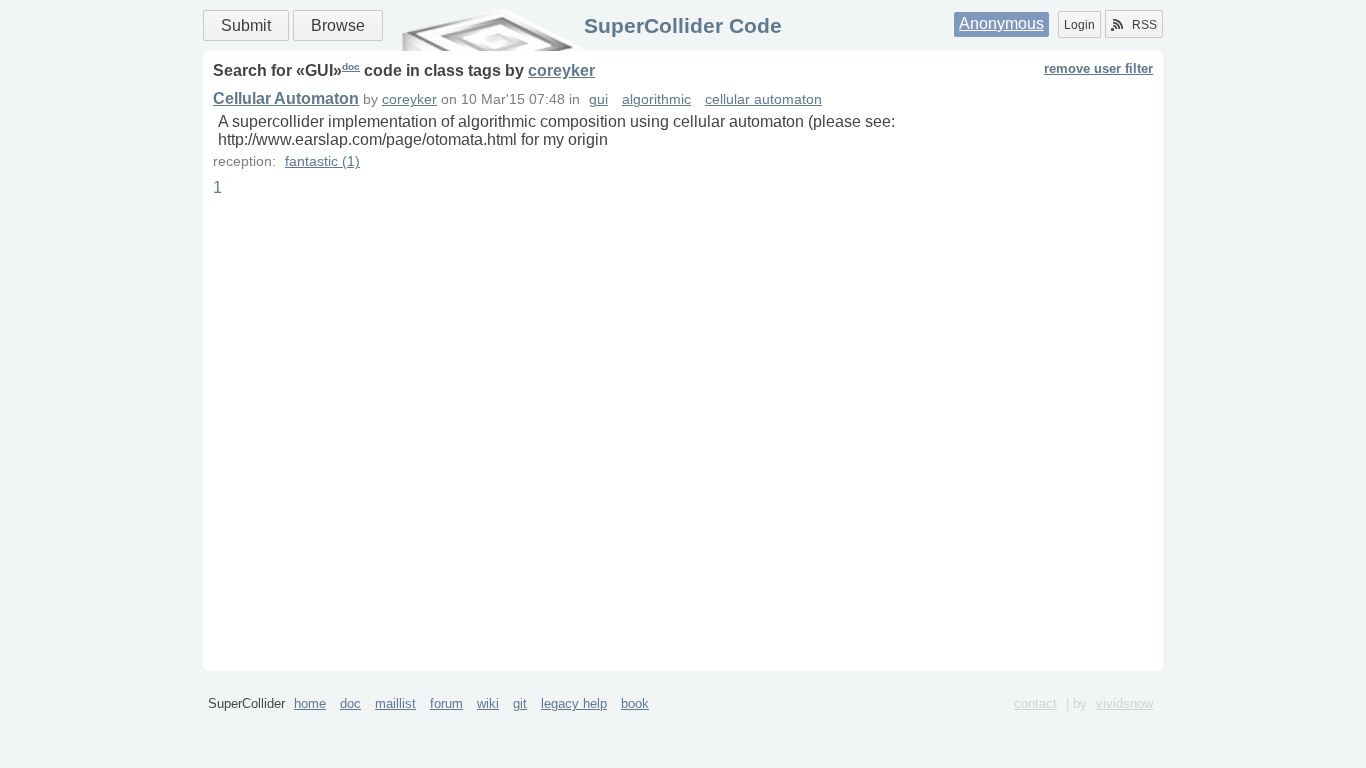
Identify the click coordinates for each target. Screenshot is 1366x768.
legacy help (574, 703)
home (310, 703)
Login (1079, 25)
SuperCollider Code (683, 25)
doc (351, 66)
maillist (395, 703)
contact (1035, 703)
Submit (246, 25)
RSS (1144, 25)
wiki (488, 703)
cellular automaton (763, 99)
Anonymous (1001, 23)
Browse (338, 25)
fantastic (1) (322, 161)
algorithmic (656, 99)
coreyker (561, 70)
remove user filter (1098, 68)
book (635, 703)
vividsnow (1124, 703)
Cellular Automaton (286, 98)
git (520, 703)
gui (598, 99)
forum (446, 703)
